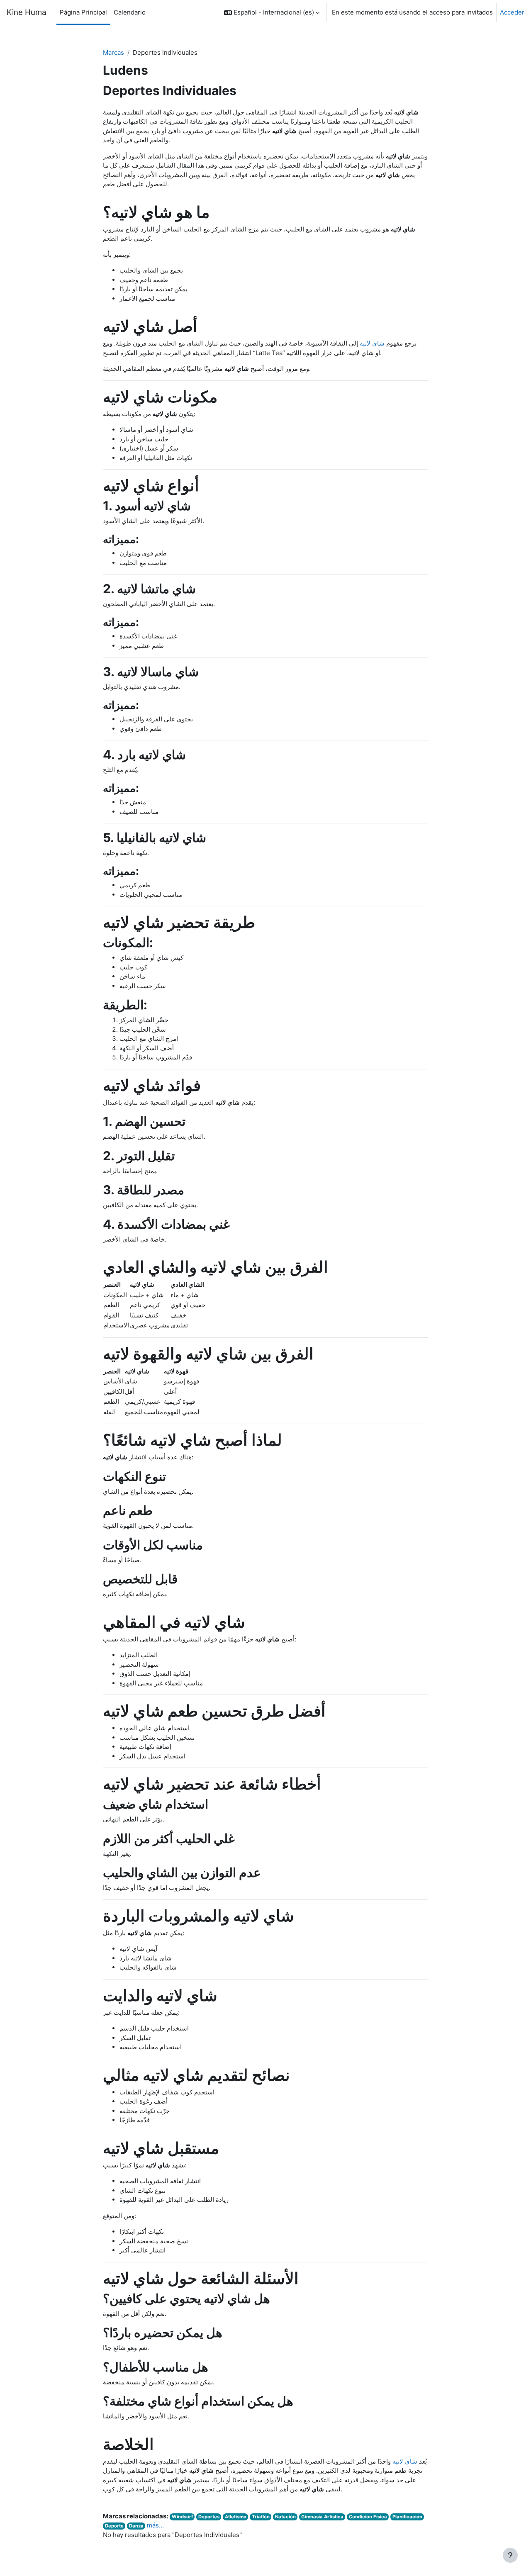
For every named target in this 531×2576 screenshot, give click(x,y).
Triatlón (261, 2517)
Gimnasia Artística (322, 2517)
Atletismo (236, 2517)
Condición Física (368, 2517)
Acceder (512, 12)
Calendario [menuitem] (130, 12)
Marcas (113, 52)
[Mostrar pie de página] (510, 2555)
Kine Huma (27, 12)
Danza (136, 2526)
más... (155, 2525)
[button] (272, 12)
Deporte (114, 2526)
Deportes (209, 2517)
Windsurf (182, 2517)
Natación (285, 2517)
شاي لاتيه (372, 343)
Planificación (407, 2517)
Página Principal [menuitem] (83, 12)
